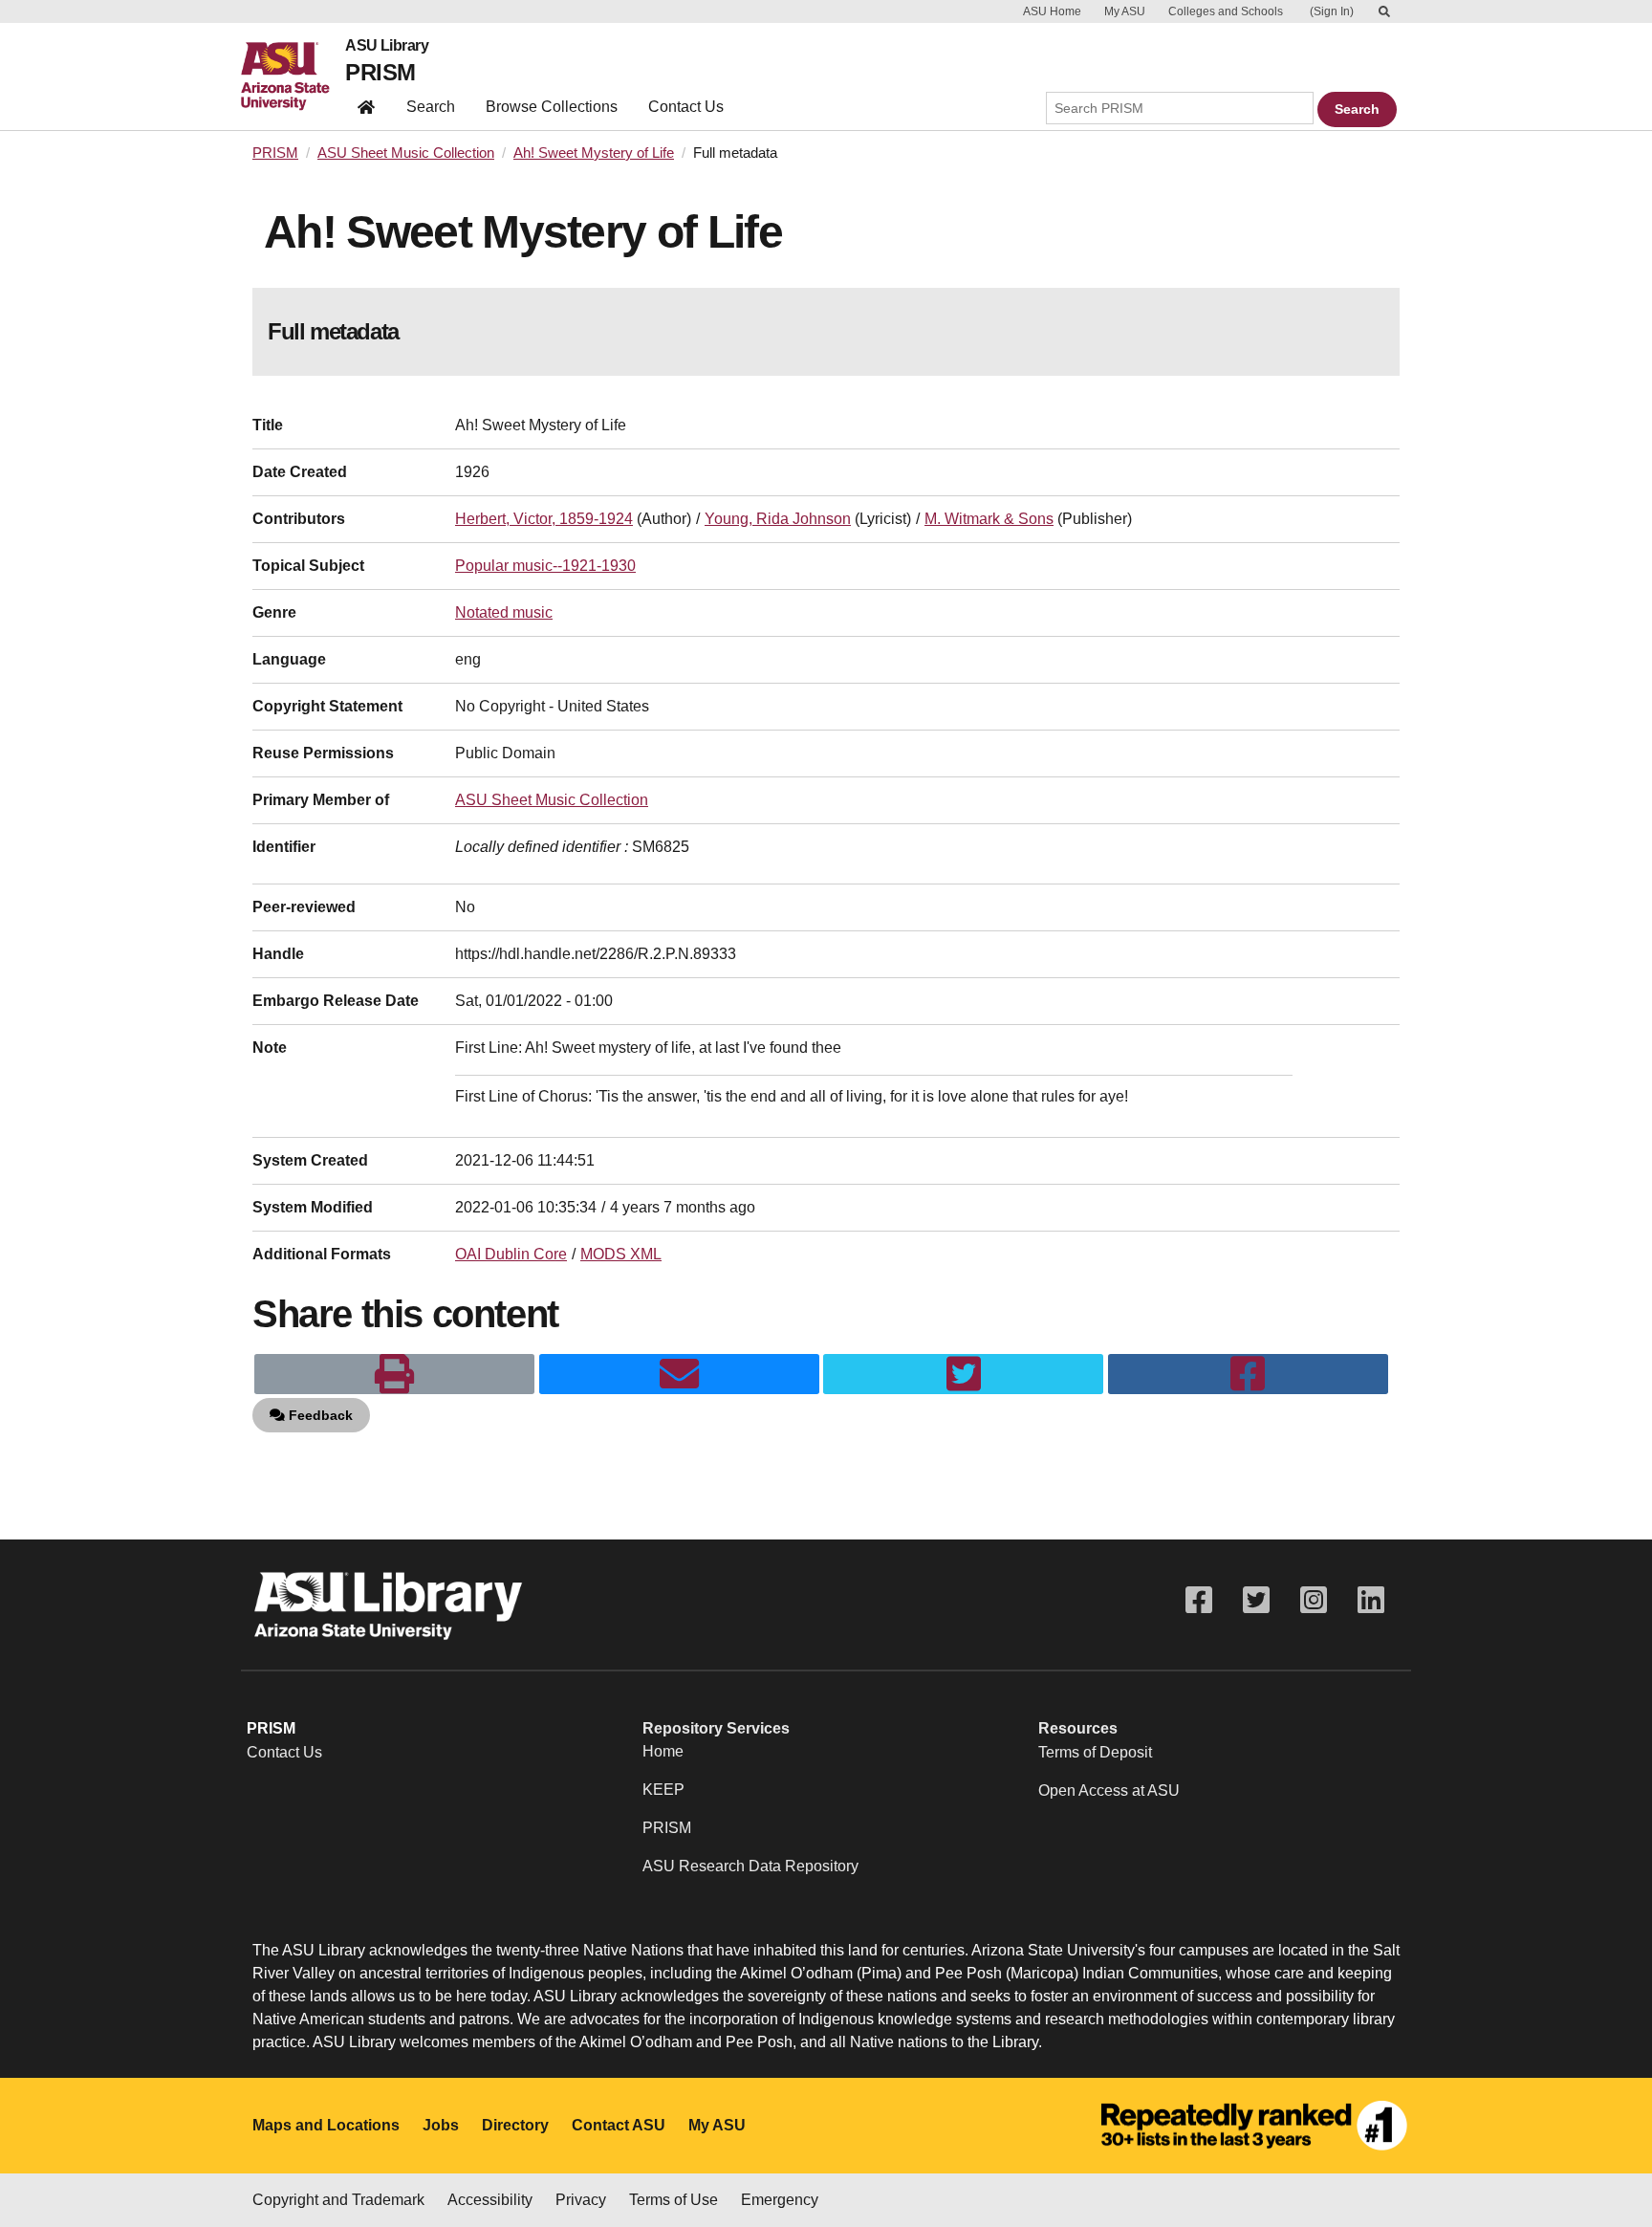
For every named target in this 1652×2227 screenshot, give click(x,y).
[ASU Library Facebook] (1199, 1600)
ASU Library (387, 46)
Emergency (780, 2200)
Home (663, 1751)
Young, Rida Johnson (778, 519)
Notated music (504, 612)
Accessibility (490, 2200)
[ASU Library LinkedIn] (1371, 1600)
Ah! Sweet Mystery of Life (594, 153)
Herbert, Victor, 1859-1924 (544, 519)
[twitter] (963, 1374)
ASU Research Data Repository (750, 1866)
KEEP (663, 1790)
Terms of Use (674, 2200)
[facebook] (1248, 1374)
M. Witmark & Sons (989, 519)
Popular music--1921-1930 (545, 566)
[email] (679, 1374)
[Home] (293, 76)
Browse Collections (552, 107)
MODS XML (621, 1254)
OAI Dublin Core (511, 1254)
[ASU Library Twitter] (1256, 1600)
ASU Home (1052, 11)
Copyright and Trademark (338, 2200)
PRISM (380, 72)
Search (431, 107)
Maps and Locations (326, 2125)
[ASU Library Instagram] (1314, 1600)
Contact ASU (619, 2125)
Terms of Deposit (1095, 1752)
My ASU (1125, 11)
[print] (394, 1374)
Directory (515, 2125)
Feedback (319, 1415)
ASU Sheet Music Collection (406, 153)
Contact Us (686, 107)
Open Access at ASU (1109, 1790)
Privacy (581, 2200)
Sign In (1332, 11)
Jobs (441, 2125)
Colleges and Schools (1226, 11)
